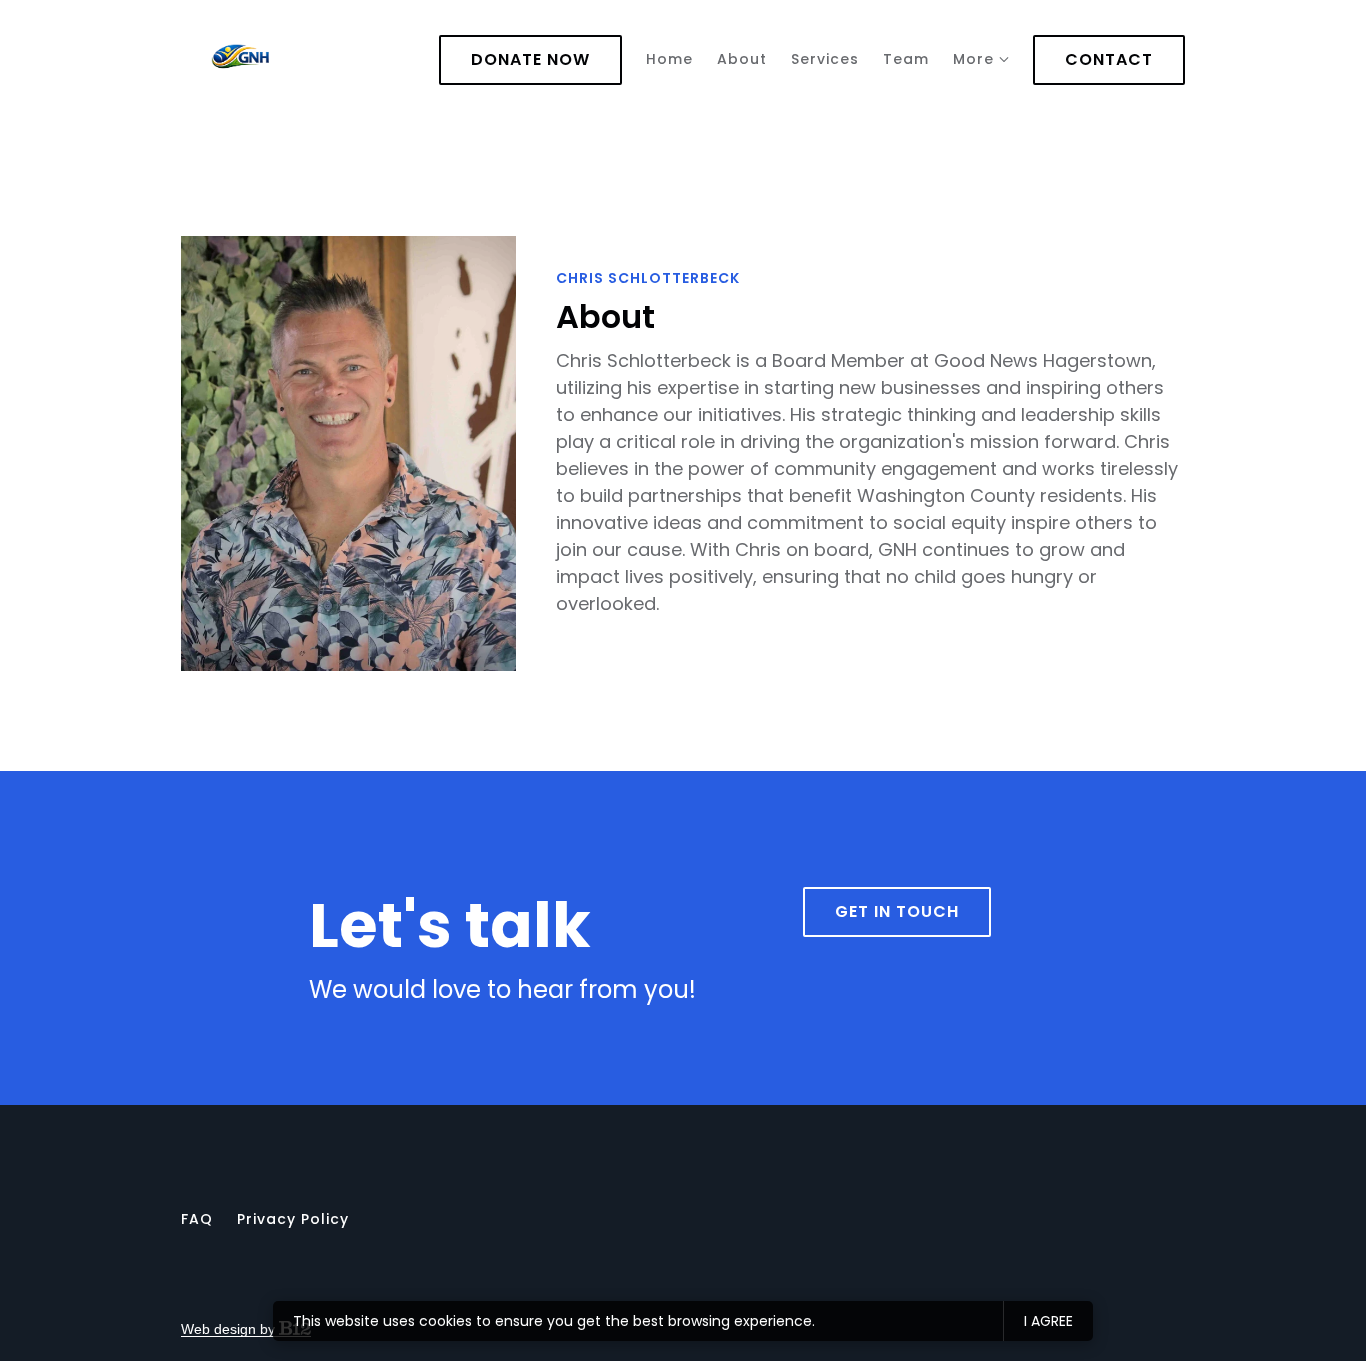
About (742, 59)
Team (906, 59)
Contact (1109, 59)
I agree (1048, 1321)
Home (669, 59)
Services (825, 59)
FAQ (197, 1219)
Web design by (230, 1329)
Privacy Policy (293, 1219)
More (973, 59)
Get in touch (897, 911)
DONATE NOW (530, 59)
